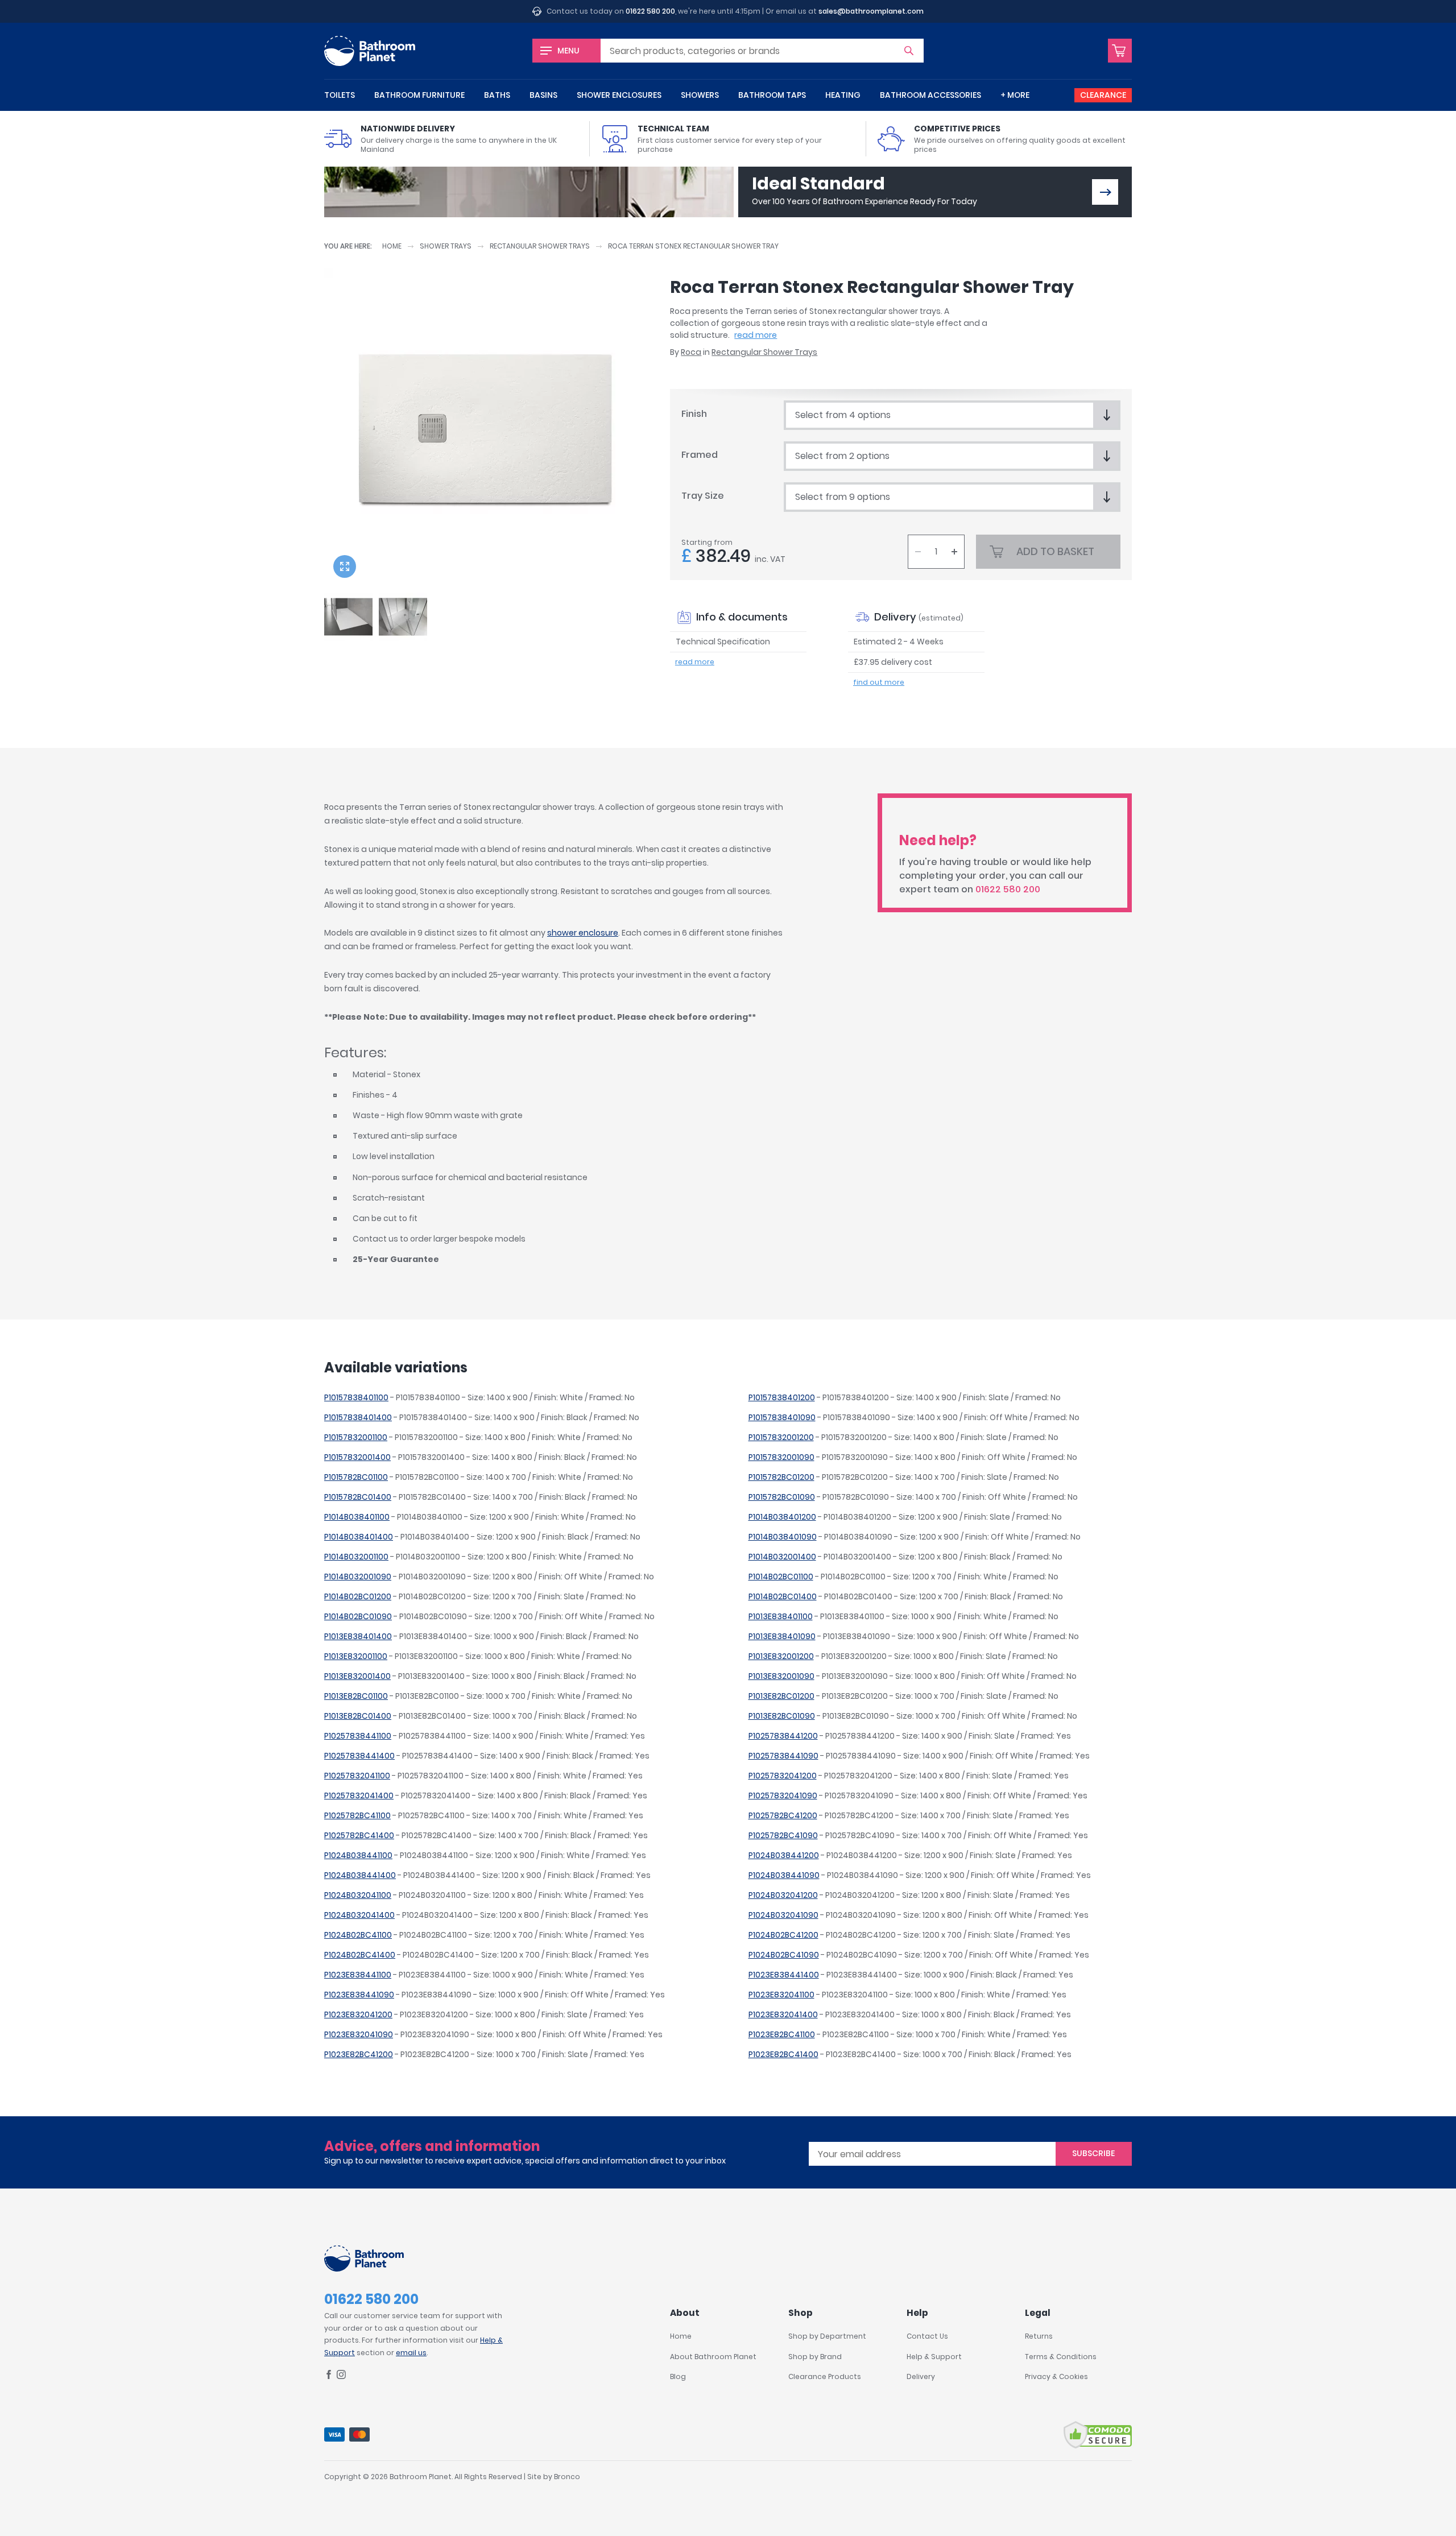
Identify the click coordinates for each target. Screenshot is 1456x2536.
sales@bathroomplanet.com (871, 11)
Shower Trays (446, 246)
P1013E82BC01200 (781, 1696)
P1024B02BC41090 (784, 1955)
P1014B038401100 (357, 1517)
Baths (497, 95)
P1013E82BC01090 (782, 1716)
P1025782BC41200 (783, 1815)
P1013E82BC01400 (358, 1716)
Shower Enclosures (619, 95)
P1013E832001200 (781, 1656)
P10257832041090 (783, 1796)
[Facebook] (329, 2376)
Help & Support (934, 2357)
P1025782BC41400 (359, 1835)
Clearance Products (825, 2376)
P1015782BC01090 (782, 1497)
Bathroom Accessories (930, 95)
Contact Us (927, 2336)
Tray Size (703, 496)
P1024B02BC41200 (783, 1935)
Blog (678, 2376)
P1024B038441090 (784, 1875)
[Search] (909, 51)
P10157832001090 (781, 1457)
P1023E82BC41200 (359, 2054)
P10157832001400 (357, 1457)
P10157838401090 (782, 1417)
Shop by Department (827, 2336)
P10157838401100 (356, 1397)
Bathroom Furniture (419, 95)
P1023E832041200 (358, 2014)
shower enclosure (583, 933)
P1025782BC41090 (783, 1835)
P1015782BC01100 (356, 1477)
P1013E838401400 (358, 1636)
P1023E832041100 (781, 1995)
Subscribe (1093, 2153)
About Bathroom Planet (713, 2357)
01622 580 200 (650, 11)
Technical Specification (723, 642)
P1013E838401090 (782, 1636)
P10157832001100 (356, 1437)
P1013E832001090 (781, 1676)
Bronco (567, 2477)
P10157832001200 (781, 1437)
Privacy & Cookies (1056, 2376)
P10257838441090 (783, 1756)
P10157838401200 (782, 1397)
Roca (691, 352)
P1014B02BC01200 (358, 1596)
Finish (694, 414)
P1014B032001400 (782, 1557)
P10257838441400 (359, 1756)
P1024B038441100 (358, 1855)
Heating (843, 95)
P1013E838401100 (781, 1616)
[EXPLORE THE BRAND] (1105, 192)
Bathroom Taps (772, 95)
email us (411, 2353)
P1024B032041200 (783, 1895)
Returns (1039, 2336)
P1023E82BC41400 (783, 2054)
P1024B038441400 (360, 1875)
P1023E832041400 (783, 2014)
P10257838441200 (783, 1736)
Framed (700, 455)
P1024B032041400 (359, 1915)
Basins (543, 95)
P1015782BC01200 (781, 1477)
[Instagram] (341, 2376)
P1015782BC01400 (358, 1497)
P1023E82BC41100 (782, 2034)
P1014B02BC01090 (358, 1616)
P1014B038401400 (359, 1537)
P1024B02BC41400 (360, 1955)
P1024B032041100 (358, 1895)
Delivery (921, 2376)
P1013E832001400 (357, 1676)
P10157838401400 (358, 1417)
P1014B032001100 (356, 1557)
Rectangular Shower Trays (540, 246)
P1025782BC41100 (357, 1815)
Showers (700, 95)
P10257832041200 (783, 1776)
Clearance (1103, 95)
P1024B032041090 (783, 1915)
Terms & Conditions (1061, 2357)
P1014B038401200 (782, 1517)
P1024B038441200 (784, 1855)
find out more (879, 682)
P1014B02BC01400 (783, 1596)
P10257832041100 (357, 1776)
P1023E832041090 (359, 2034)
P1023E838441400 (784, 1975)
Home (392, 246)
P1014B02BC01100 (781, 1577)
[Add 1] (954, 552)
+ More (1015, 95)
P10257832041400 (359, 1796)
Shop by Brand (815, 2357)
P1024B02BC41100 (358, 1935)
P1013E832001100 (356, 1656)
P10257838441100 (358, 1736)
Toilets (340, 95)
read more (756, 335)
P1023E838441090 (359, 1995)
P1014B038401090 (783, 1537)
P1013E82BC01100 (356, 1696)
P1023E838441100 (358, 1975)
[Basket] (1120, 51)
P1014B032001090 (358, 1577)
